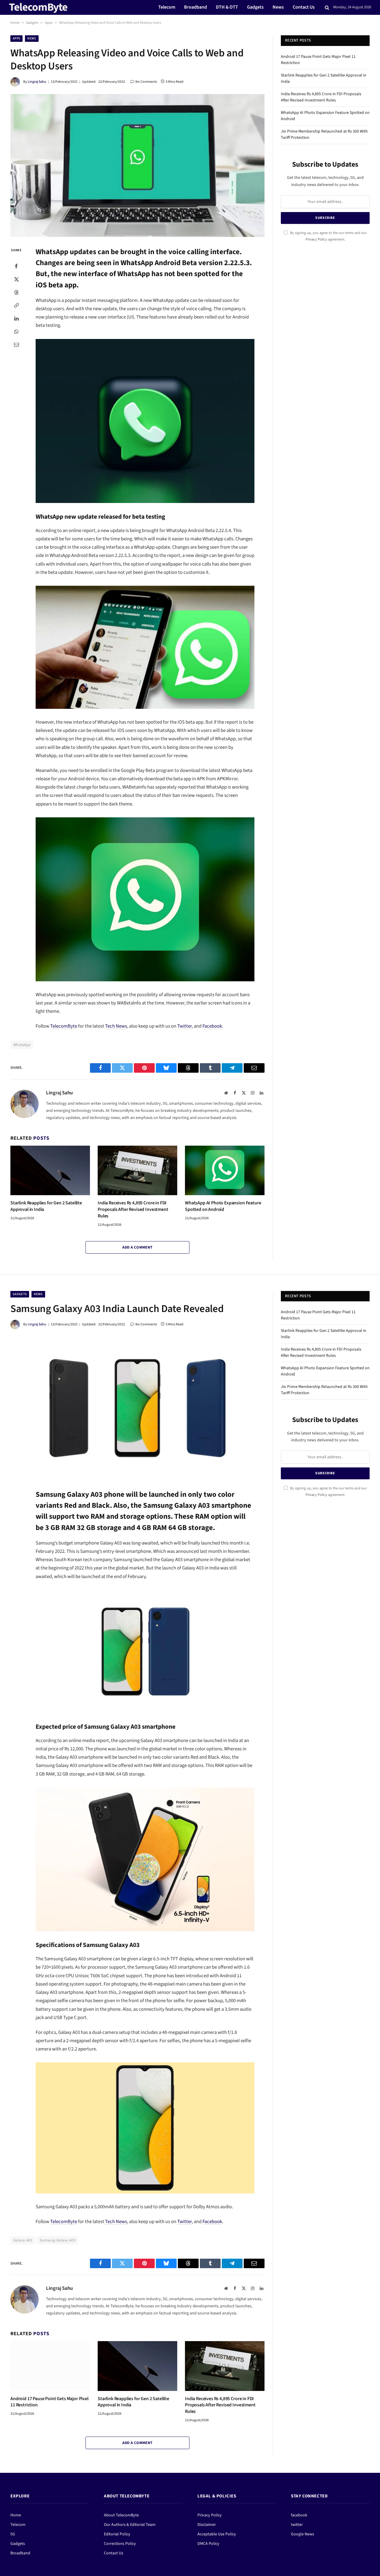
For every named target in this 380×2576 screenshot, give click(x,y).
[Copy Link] (16, 305)
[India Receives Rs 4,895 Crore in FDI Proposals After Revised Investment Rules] (137, 1171)
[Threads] (16, 292)
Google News (303, 2534)
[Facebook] (16, 266)
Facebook (212, 1026)
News (278, 7)
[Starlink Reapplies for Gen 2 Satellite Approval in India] (50, 1171)
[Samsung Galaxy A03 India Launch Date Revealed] (137, 1408)
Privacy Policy (316, 239)
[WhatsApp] (16, 331)
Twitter (185, 1026)
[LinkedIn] (16, 318)
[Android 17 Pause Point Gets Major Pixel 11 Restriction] (50, 2366)
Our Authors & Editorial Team (130, 2525)
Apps (49, 23)
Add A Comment (137, 1247)
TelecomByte (64, 1026)
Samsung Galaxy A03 (57, 2240)
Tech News (116, 1026)
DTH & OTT (227, 7)
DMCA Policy (208, 2544)
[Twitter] (16, 279)
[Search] (327, 8)
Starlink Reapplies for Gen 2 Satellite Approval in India (46, 1206)
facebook (299, 2515)
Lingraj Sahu (37, 82)
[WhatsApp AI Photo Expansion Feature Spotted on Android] (225, 1171)
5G (13, 2534)
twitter (297, 2525)
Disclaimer (207, 2525)
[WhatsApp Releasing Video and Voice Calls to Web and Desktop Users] (137, 165)
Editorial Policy (117, 2534)
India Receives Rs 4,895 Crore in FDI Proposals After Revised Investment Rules (133, 1210)
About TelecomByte (121, 2515)
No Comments (146, 82)
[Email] (16, 344)
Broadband (195, 7)
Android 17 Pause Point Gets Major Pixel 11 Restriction (49, 2402)
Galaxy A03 (23, 2240)
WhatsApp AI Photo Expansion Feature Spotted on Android (223, 1206)
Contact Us (304, 7)
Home (15, 23)
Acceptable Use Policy (217, 2534)
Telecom (167, 7)
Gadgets (255, 7)
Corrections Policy (120, 2544)
